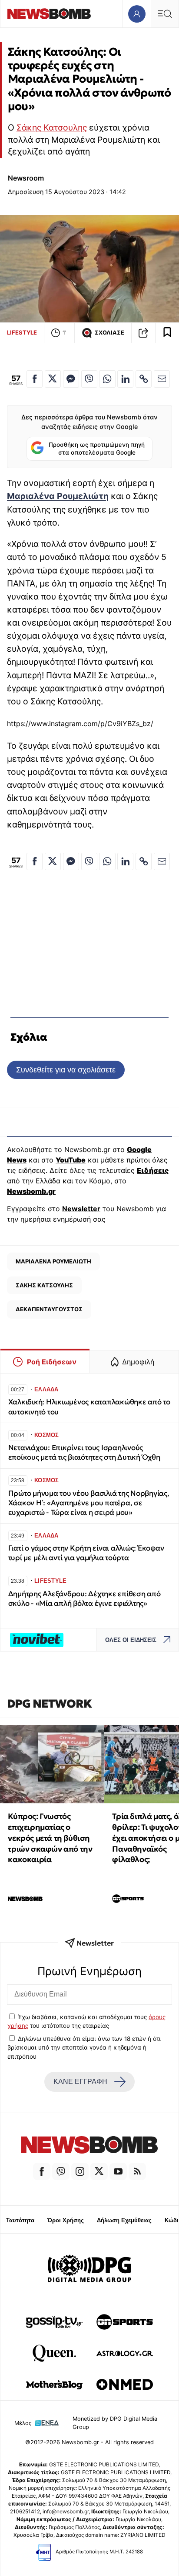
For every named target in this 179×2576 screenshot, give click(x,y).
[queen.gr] (54, 2353)
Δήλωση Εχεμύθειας (124, 2220)
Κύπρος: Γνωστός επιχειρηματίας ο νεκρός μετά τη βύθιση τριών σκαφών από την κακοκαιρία (50, 1838)
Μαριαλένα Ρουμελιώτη (58, 496)
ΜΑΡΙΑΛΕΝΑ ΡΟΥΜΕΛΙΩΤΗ (53, 1261)
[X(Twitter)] (99, 2171)
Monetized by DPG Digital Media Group (115, 2423)
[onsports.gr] (125, 2322)
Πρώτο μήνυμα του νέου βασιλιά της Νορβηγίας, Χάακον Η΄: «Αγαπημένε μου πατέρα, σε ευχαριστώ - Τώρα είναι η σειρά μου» (89, 1503)
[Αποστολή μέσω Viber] (89, 379)
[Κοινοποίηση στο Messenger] (71, 379)
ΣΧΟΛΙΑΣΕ (109, 333)
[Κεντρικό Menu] (165, 14)
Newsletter (81, 1209)
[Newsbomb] (89, 2146)
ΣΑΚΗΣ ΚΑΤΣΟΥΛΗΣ (44, 1285)
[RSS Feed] (137, 2171)
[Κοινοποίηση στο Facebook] (35, 379)
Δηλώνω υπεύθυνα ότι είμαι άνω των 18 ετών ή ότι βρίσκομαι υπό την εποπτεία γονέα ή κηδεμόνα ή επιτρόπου (84, 2048)
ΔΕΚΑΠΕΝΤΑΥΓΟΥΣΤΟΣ (49, 1309)
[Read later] (167, 333)
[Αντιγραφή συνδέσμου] (143, 333)
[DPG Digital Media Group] (89, 2270)
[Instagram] (80, 2171)
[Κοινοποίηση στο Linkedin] (125, 379)
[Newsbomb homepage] (49, 14)
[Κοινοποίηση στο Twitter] (53, 379)
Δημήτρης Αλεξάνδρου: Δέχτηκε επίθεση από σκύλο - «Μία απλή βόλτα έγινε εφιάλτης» (85, 1599)
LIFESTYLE (22, 332)
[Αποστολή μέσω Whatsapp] (107, 379)
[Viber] (61, 2171)
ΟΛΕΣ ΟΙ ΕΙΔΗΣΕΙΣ (131, 1640)
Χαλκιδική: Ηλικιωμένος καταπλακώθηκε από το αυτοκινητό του (89, 1407)
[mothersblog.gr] (54, 2385)
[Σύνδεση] (137, 14)
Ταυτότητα (20, 2220)
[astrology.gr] (125, 2353)
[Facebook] (42, 2171)
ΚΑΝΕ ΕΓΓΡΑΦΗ (80, 2082)
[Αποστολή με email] (162, 379)
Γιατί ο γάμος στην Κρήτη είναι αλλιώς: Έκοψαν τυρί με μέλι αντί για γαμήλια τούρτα (86, 1553)
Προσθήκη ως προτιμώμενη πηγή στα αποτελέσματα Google (97, 449)
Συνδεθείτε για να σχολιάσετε (66, 1070)
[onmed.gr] (125, 2385)
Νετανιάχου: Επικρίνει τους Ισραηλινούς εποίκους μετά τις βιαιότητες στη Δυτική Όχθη (86, 1452)
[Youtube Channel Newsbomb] (118, 2171)
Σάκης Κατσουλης (52, 127)
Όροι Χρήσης (66, 2220)
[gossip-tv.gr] (54, 2322)
